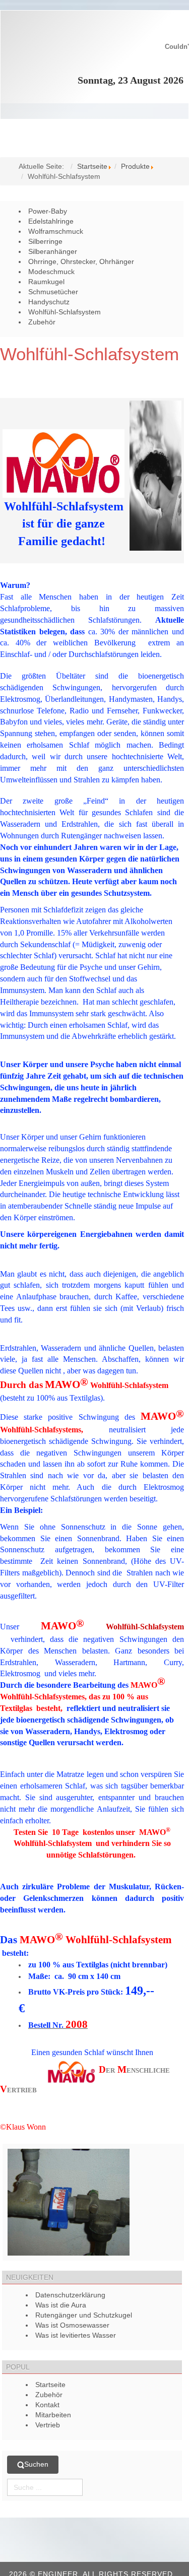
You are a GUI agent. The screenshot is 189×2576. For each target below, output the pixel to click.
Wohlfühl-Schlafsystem (89, 354)
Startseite (92, 166)
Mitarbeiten (53, 2415)
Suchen (36, 2464)
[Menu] (94, 133)
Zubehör (49, 2395)
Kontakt (47, 2405)
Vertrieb (48, 2425)
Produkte (135, 166)
